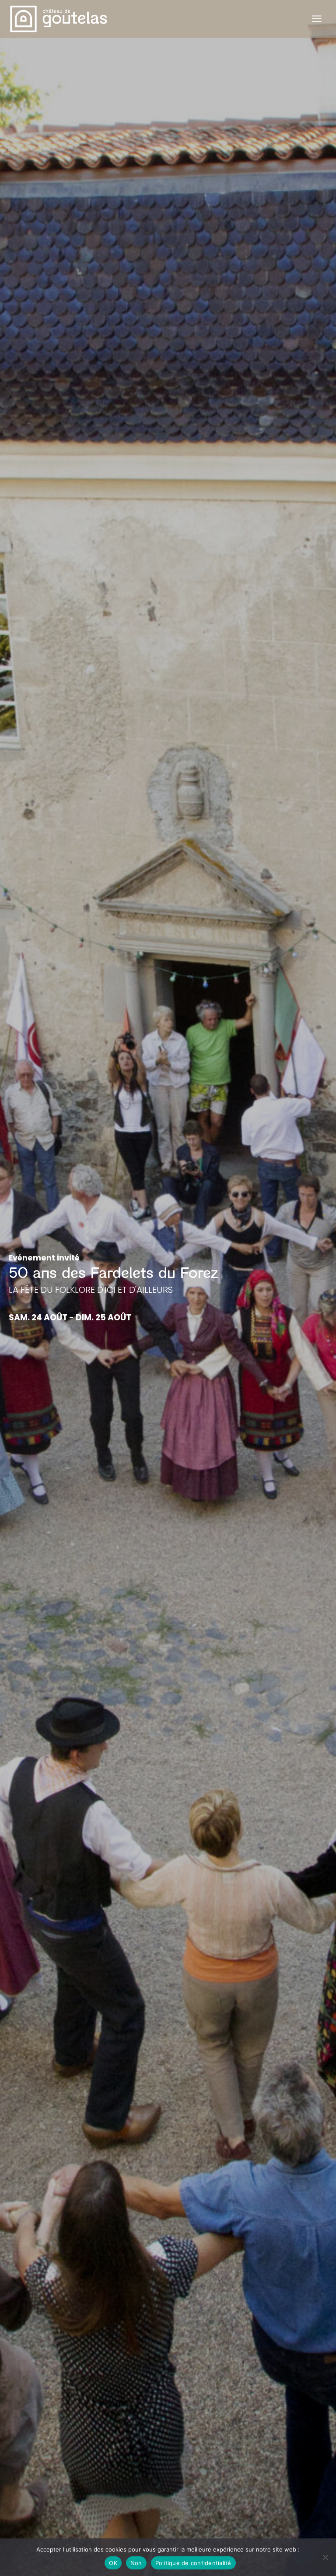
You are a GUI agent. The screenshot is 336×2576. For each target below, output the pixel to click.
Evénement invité (44, 1258)
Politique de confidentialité (193, 2563)
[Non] (325, 2557)
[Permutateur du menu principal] (317, 19)
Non (136, 2563)
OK (113, 2563)
